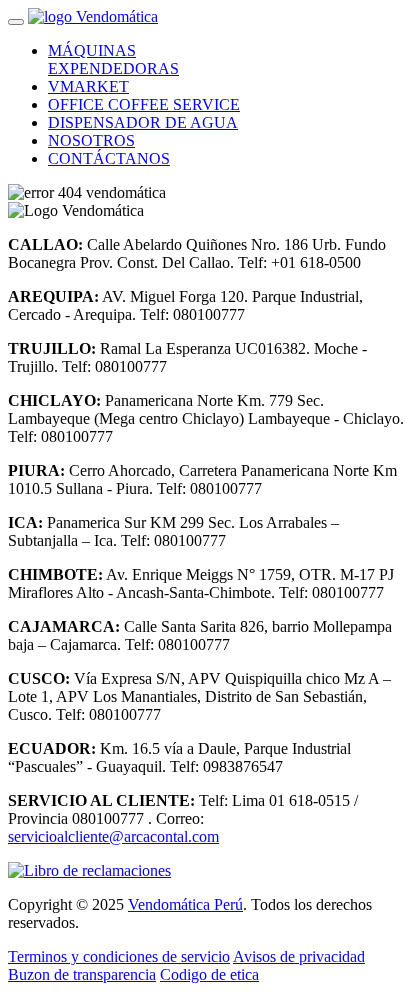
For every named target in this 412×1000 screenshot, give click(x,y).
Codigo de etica (209, 974)
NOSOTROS (91, 140)
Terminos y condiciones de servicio (119, 956)
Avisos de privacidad (299, 956)
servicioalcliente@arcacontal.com (113, 836)
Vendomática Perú (185, 904)
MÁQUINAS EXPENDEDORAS (113, 59)
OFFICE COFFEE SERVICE (144, 104)
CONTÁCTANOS (109, 158)
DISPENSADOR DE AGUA (143, 122)
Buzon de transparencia (82, 974)
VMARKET (88, 86)
